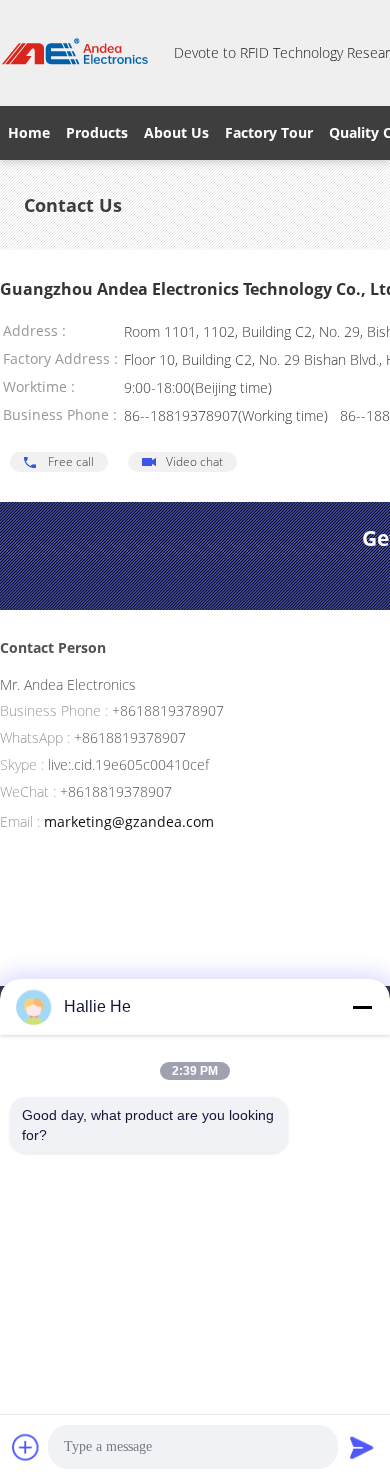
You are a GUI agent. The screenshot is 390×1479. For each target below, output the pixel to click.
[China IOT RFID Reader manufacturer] (75, 53)
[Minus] (362, 1007)
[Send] (362, 1447)
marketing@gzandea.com (129, 821)
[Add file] (26, 1447)
